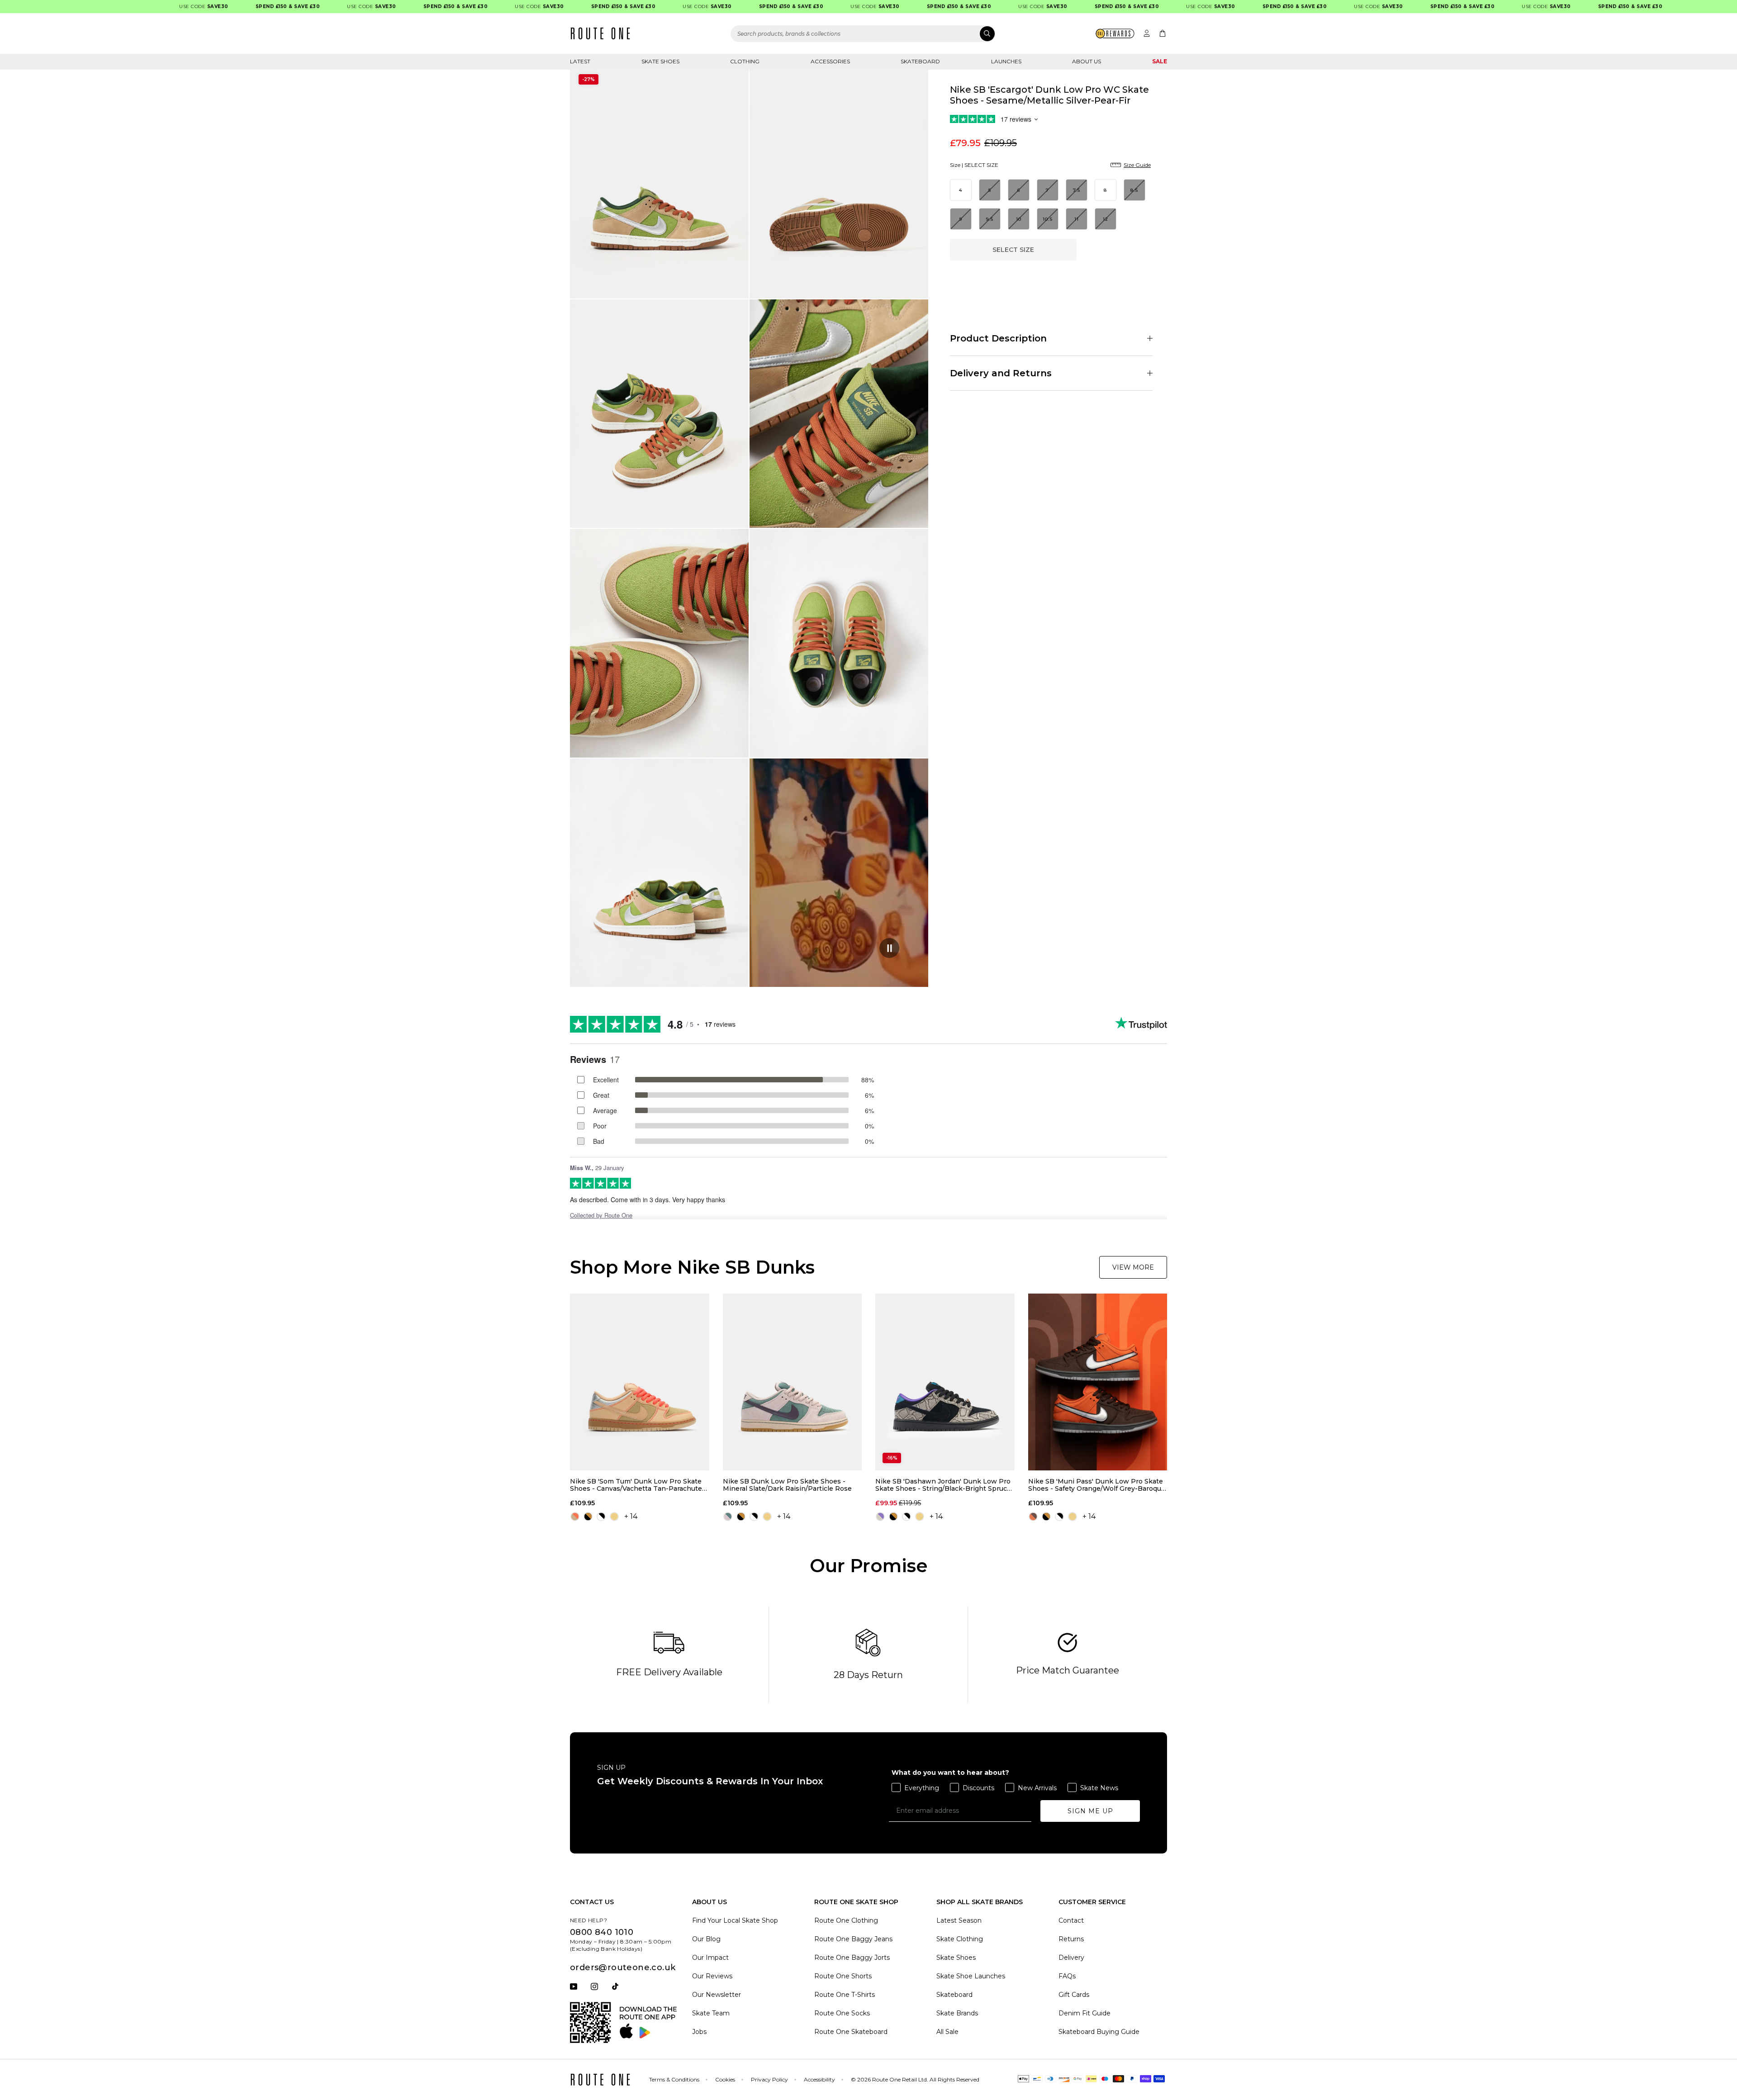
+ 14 (631, 1516)
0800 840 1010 (602, 1932)
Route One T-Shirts (845, 1995)
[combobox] (863, 34)
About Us (1087, 61)
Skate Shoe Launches (971, 1976)
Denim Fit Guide (1084, 2013)
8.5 (1134, 190)
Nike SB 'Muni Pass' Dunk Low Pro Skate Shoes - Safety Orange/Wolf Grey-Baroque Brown (1097, 1485)
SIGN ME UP (1090, 1811)
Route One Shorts (843, 1976)
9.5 (990, 219)
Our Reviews (712, 1976)
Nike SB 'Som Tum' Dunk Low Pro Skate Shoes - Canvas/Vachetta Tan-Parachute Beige (636, 1485)
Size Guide (1137, 165)
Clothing (745, 61)
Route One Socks (842, 2013)
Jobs (699, 2032)
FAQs (1067, 1976)
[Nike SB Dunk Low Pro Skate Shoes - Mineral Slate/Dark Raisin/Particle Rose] (793, 1382)
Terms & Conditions (674, 2079)
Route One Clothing (846, 1920)
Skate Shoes (660, 61)
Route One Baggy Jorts (852, 1958)
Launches (1006, 61)
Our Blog (706, 1939)
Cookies (725, 2079)
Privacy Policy (769, 2079)
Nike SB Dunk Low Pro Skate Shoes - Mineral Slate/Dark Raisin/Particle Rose (787, 1485)
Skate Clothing (960, 1939)
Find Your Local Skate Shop (735, 1920)
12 (1106, 219)
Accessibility (819, 2079)
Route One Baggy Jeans (853, 1939)
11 (1077, 219)
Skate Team (711, 2013)
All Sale (947, 2032)
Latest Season (959, 1920)
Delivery (1071, 1958)
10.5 (1048, 219)
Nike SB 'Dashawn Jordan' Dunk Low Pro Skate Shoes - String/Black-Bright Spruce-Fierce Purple (944, 1485)
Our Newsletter (717, 1995)
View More (1133, 1267)
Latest (580, 61)
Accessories (830, 61)
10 (1019, 219)
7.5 (1077, 190)
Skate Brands (957, 2013)
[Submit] (987, 34)
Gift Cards (1074, 1995)
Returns (1071, 1939)
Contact (1071, 1920)
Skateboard (920, 61)
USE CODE (147, 7)
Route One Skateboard (851, 2032)
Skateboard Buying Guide (1099, 2032)
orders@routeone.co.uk (623, 1967)
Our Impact (710, 1958)
